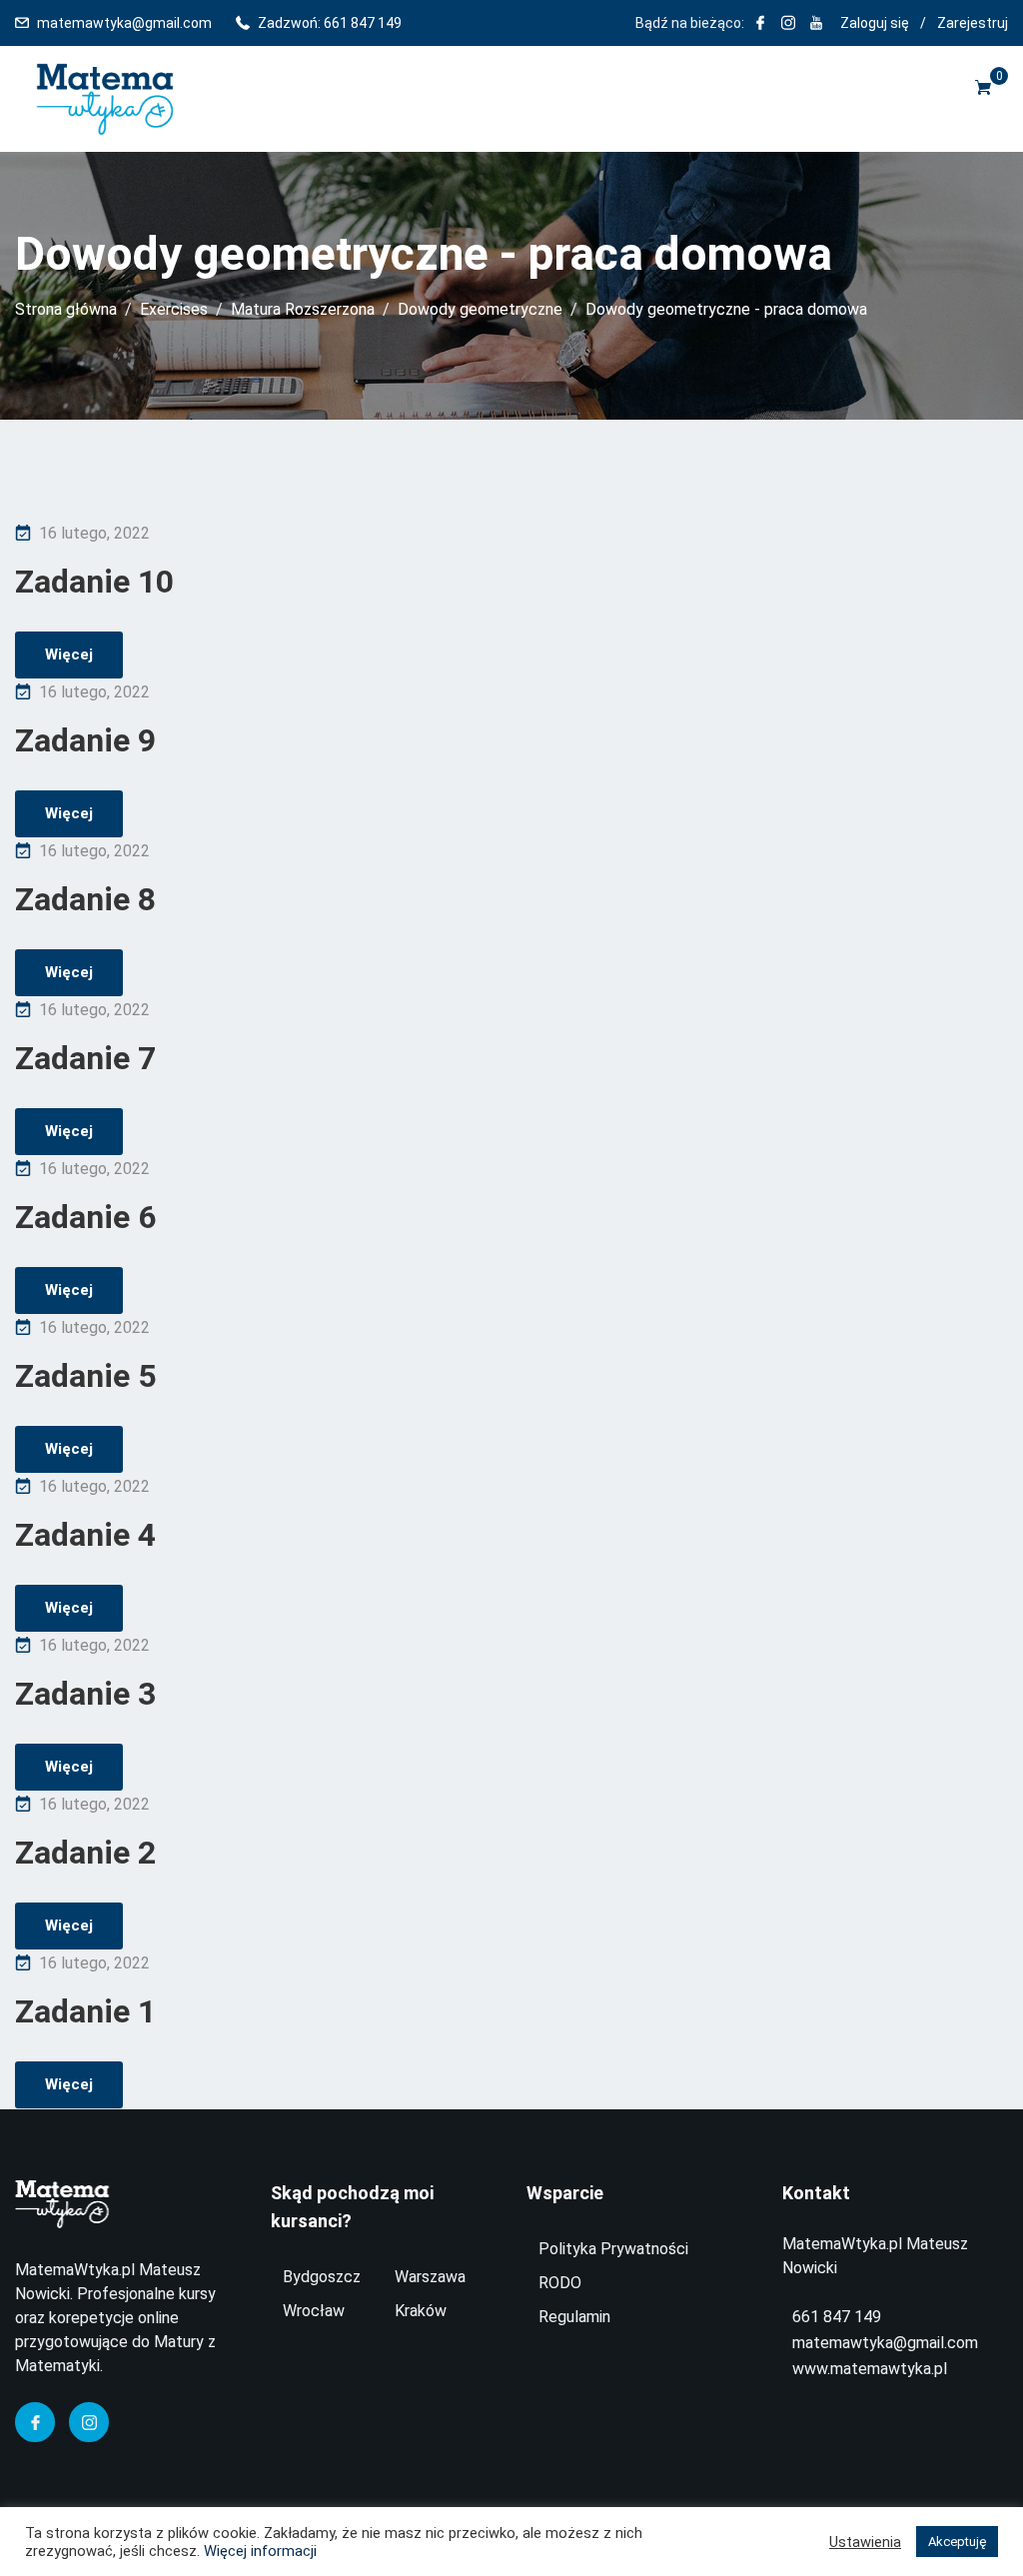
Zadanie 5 (85, 1376)
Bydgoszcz (322, 2277)
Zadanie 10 (94, 582)
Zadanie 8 (85, 899)
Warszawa (430, 2277)
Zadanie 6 (85, 1217)
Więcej (69, 654)
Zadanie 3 (85, 1694)
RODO (560, 2283)
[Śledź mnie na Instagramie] (788, 23)
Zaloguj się (875, 23)
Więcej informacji (260, 2551)
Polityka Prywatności (613, 2249)
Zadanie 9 (85, 740)
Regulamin (574, 2317)
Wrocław (314, 2311)
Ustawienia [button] (865, 2542)
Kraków (421, 2311)
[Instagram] (89, 2422)
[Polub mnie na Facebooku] (760, 23)
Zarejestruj (973, 23)
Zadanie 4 (85, 1535)
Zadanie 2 (85, 1853)
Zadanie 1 (85, 2011)
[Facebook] (35, 2422)
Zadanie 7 (85, 1058)
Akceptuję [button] (957, 2542)
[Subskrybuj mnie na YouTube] (816, 23)
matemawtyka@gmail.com (124, 23)
